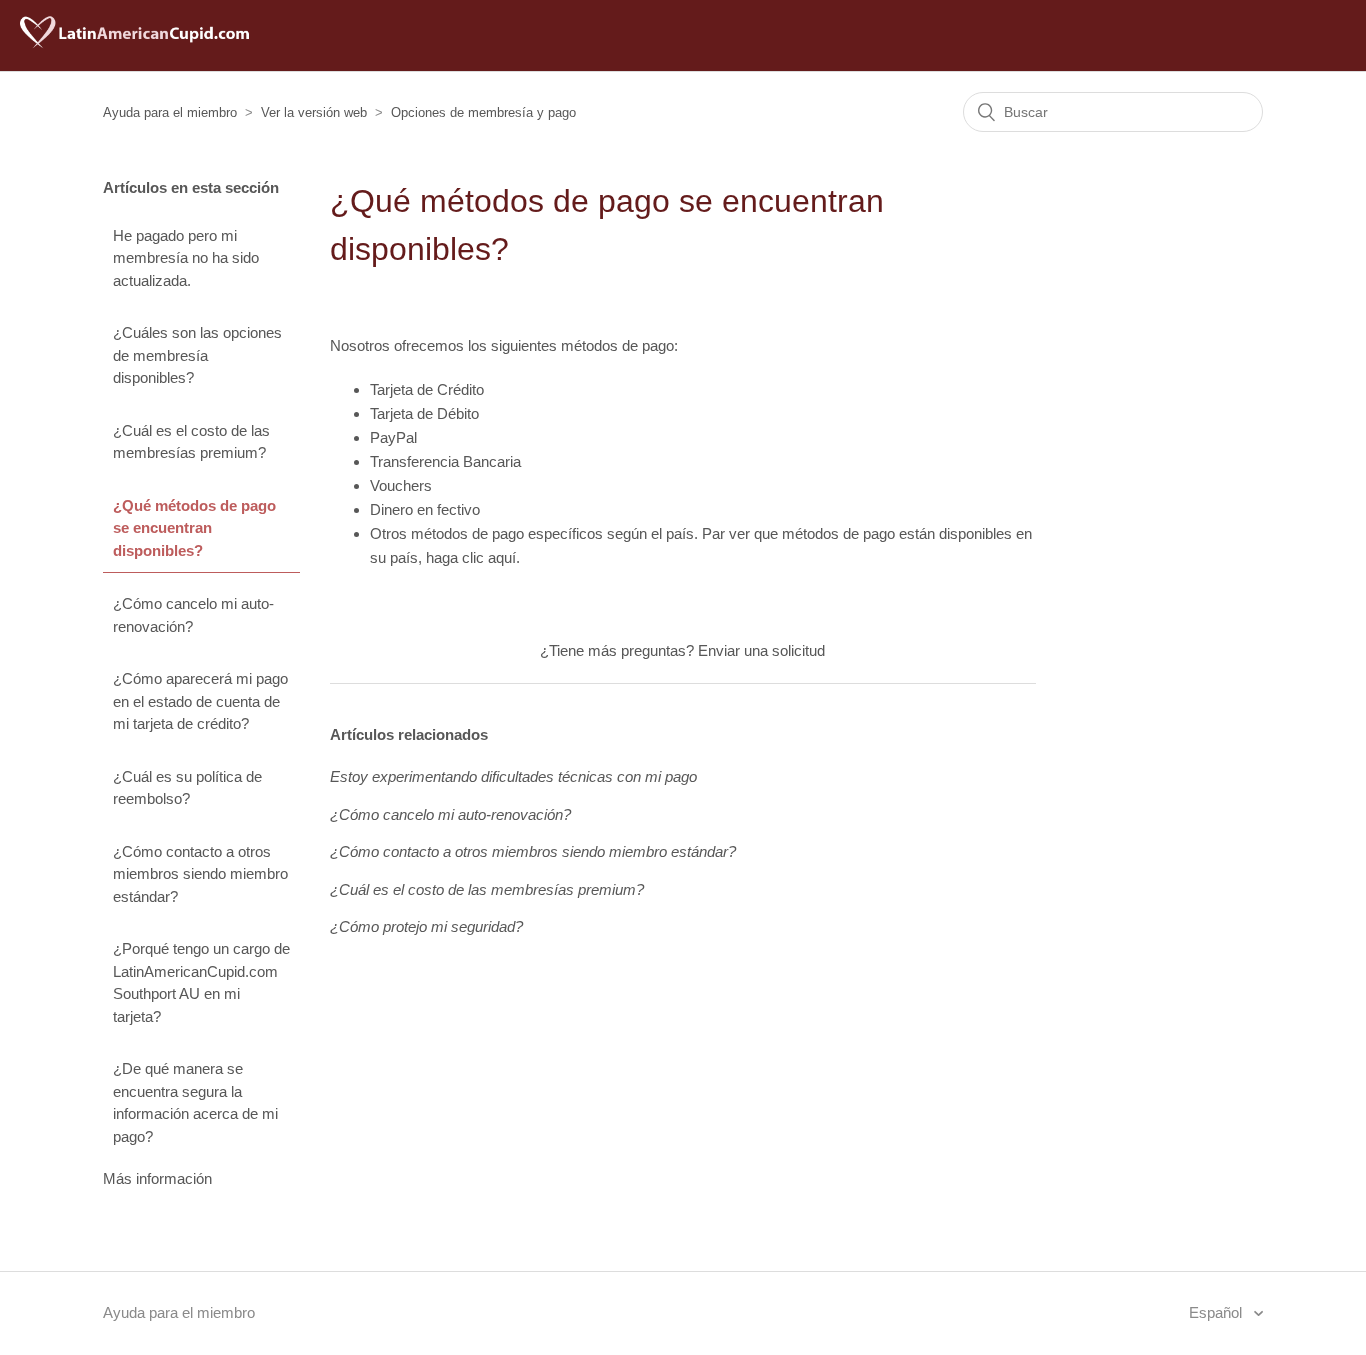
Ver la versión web (314, 112)
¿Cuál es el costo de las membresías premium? (191, 442)
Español (1217, 1312)
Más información (157, 1178)
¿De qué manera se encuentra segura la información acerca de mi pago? (195, 1102)
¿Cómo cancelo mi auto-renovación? (193, 615)
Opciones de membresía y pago (483, 112)
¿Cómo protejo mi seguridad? (426, 926)
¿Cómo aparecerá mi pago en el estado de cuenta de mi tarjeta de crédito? (200, 701)
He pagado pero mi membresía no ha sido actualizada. (186, 258)
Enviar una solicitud (761, 650)
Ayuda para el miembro (170, 112)
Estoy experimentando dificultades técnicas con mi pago (513, 776)
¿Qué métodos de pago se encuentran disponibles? (194, 528)
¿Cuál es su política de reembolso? (187, 788)
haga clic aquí (471, 557)
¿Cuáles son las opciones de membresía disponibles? (197, 355)
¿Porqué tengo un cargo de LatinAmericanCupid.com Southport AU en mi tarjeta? (201, 982)
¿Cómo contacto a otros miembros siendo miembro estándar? (200, 874)
